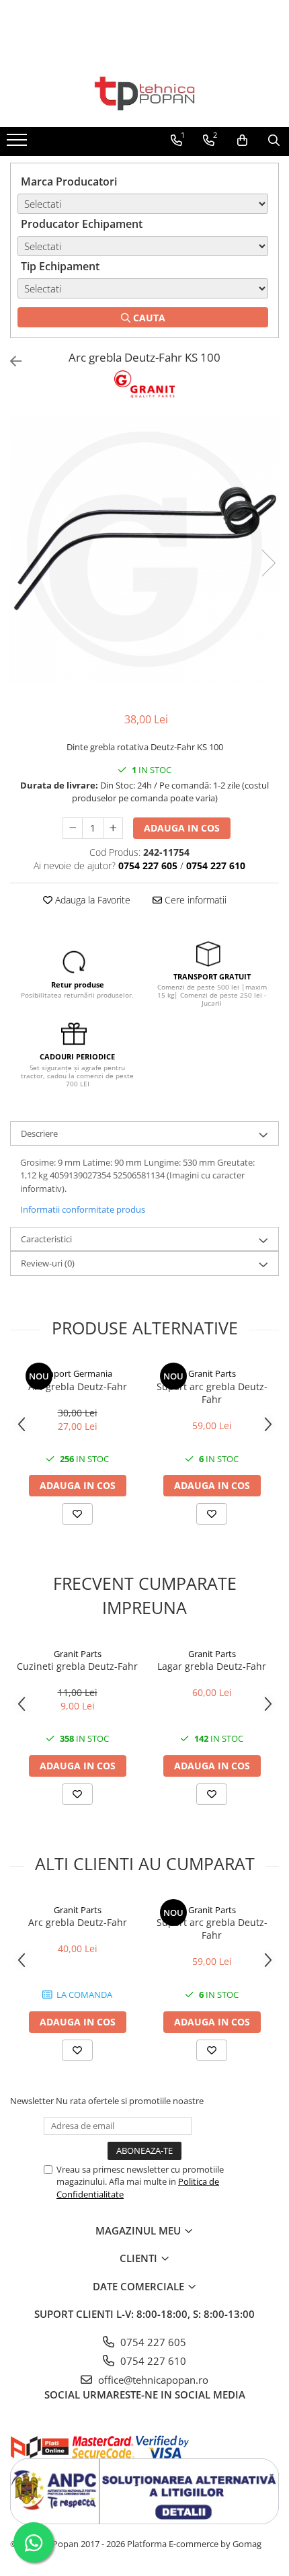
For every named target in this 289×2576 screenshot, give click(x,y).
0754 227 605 (152, 2342)
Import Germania (78, 1373)
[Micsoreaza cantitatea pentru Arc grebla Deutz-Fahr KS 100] (73, 828)
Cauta (148, 318)
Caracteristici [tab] (46, 1239)
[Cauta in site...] (274, 140)
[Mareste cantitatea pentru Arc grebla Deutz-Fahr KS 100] (113, 828)
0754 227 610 (152, 2361)
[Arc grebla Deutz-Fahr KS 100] (144, 549)
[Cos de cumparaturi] (242, 140)
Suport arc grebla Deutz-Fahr (212, 1393)
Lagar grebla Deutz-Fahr (212, 1666)
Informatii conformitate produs (83, 1209)
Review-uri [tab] (48, 1263)
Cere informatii (194, 900)
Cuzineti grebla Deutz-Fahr (77, 1666)
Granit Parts (212, 1373)
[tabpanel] (144, 549)
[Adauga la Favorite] (77, 1514)
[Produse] (18, 144)
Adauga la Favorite (91, 900)
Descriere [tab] (39, 1133)
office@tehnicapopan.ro (152, 2380)
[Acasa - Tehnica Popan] (144, 93)
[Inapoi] (10, 361)
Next (268, 563)
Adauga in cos (182, 828)
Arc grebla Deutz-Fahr (78, 1386)
